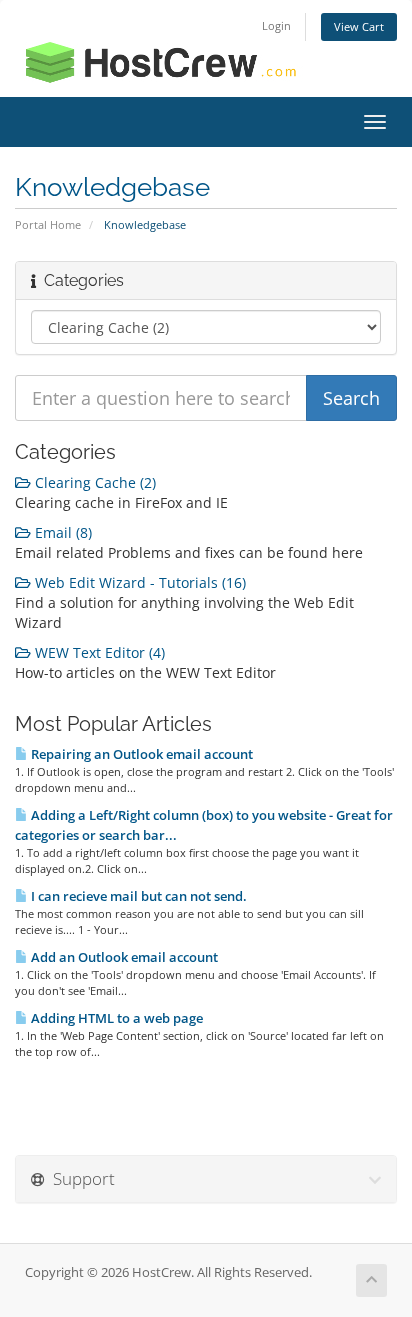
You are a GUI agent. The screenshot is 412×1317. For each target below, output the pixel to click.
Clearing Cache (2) (93, 482)
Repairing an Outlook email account (140, 754)
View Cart (359, 26)
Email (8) (61, 532)
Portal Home (48, 224)
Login (276, 25)
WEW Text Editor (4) (98, 652)
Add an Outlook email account (123, 957)
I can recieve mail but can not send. (137, 896)
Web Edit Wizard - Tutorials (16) (138, 582)
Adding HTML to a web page (115, 1018)
